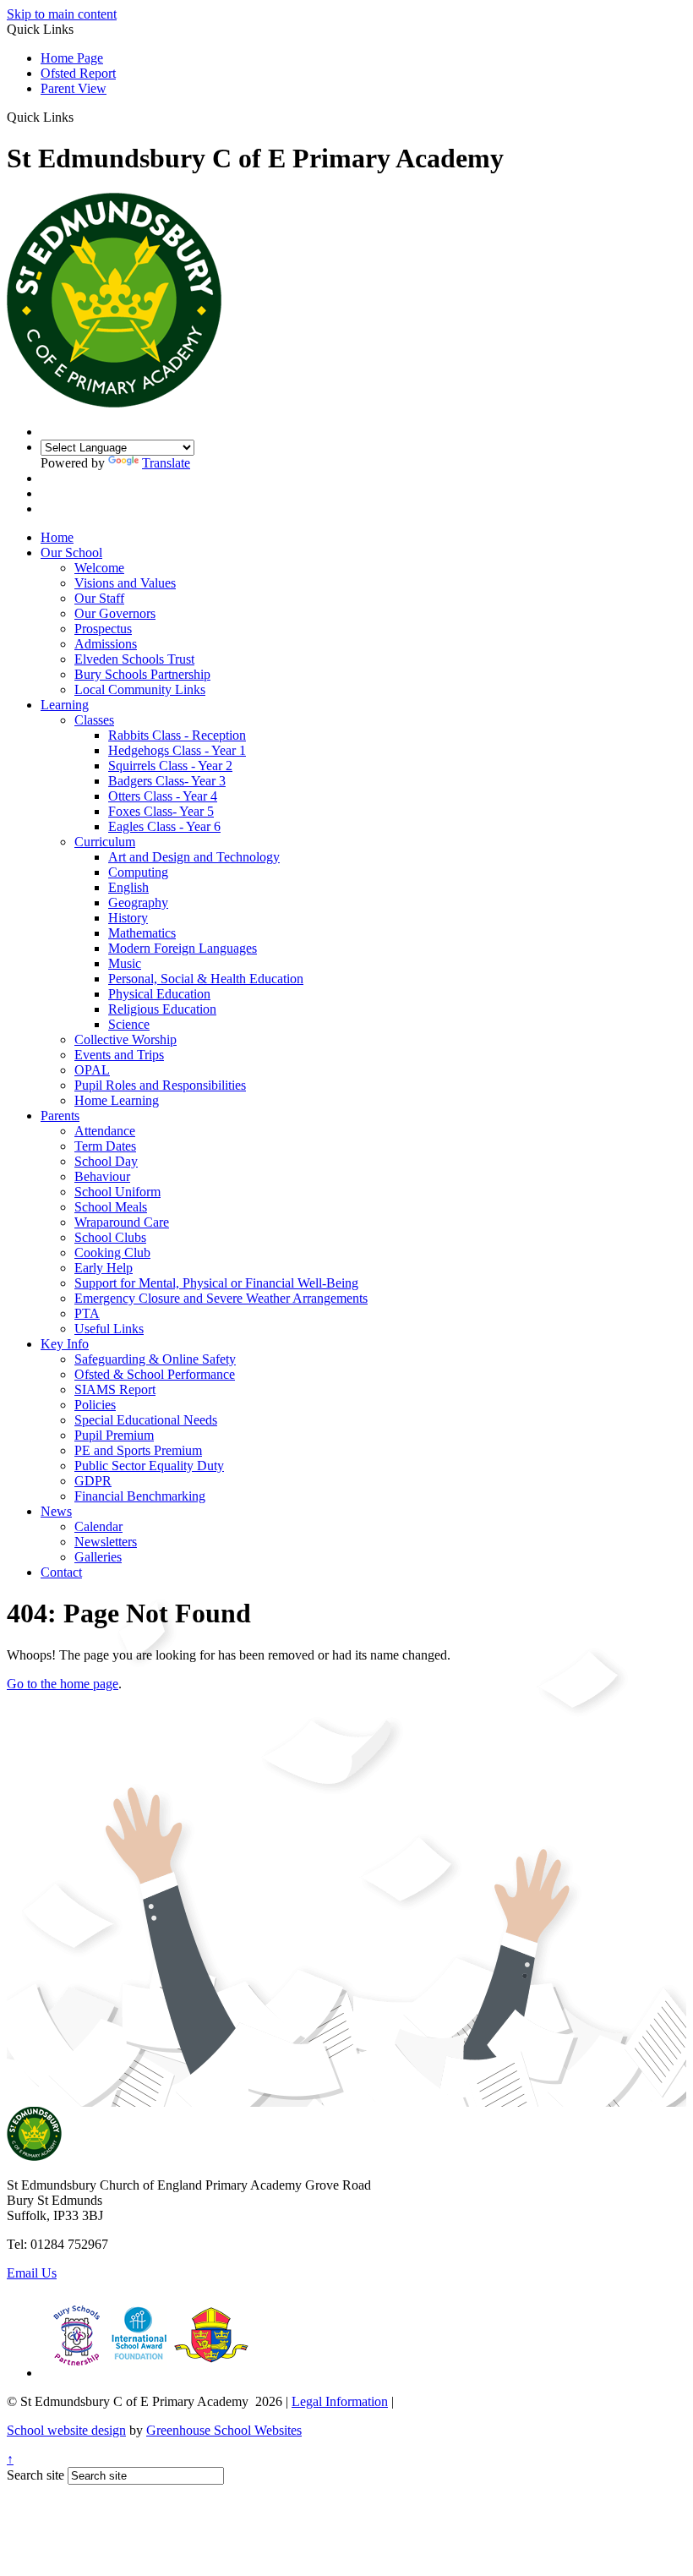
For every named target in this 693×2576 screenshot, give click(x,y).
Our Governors (115, 613)
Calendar (98, 1526)
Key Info (65, 1344)
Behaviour (102, 1176)
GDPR (93, 1481)
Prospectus (103, 629)
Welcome (99, 568)
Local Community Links (140, 689)
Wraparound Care (122, 1222)
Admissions (106, 644)
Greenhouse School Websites (224, 2430)
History (128, 918)
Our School (71, 552)
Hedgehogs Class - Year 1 (177, 750)
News (56, 1511)
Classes (94, 720)
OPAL (92, 1070)
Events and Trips (119, 1055)
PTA (87, 1313)
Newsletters (106, 1542)
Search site (35, 2475)
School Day (106, 1161)
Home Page (72, 58)
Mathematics (142, 933)
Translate (166, 463)
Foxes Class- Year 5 (161, 811)
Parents (60, 1116)
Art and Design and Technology (194, 857)
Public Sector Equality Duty (149, 1466)
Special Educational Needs (146, 1420)
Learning (65, 705)
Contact (61, 1572)
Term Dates (105, 1146)
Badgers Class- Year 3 (167, 781)
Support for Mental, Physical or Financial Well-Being (216, 1283)
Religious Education (162, 1009)
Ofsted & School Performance (155, 1374)
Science (129, 1024)
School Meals (111, 1207)
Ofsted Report (78, 73)
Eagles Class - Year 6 (164, 826)
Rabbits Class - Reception (177, 735)
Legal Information (340, 2401)
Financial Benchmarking (140, 1496)
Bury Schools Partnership (142, 674)
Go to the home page (63, 1684)
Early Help (104, 1268)
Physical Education (159, 994)
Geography (138, 902)
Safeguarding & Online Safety (155, 1359)
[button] (80, 117)
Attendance (105, 1131)
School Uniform (117, 1192)
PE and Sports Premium (138, 1450)
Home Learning (117, 1100)
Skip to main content (62, 14)
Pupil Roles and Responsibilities (160, 1085)
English (128, 887)
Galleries (98, 1557)
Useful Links (109, 1329)
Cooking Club (112, 1252)
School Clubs (110, 1237)
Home (57, 537)
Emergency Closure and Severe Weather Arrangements (221, 1298)
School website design (66, 2430)
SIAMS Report (115, 1389)
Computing (138, 872)
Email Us (32, 2273)
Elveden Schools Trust (134, 659)
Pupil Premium (114, 1435)
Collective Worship (126, 1039)
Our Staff (99, 598)
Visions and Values (125, 583)
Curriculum (105, 842)
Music (125, 963)
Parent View (74, 88)
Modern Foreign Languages (183, 948)
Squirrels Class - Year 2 (170, 766)
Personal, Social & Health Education (206, 979)
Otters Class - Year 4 (163, 796)
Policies (95, 1405)
